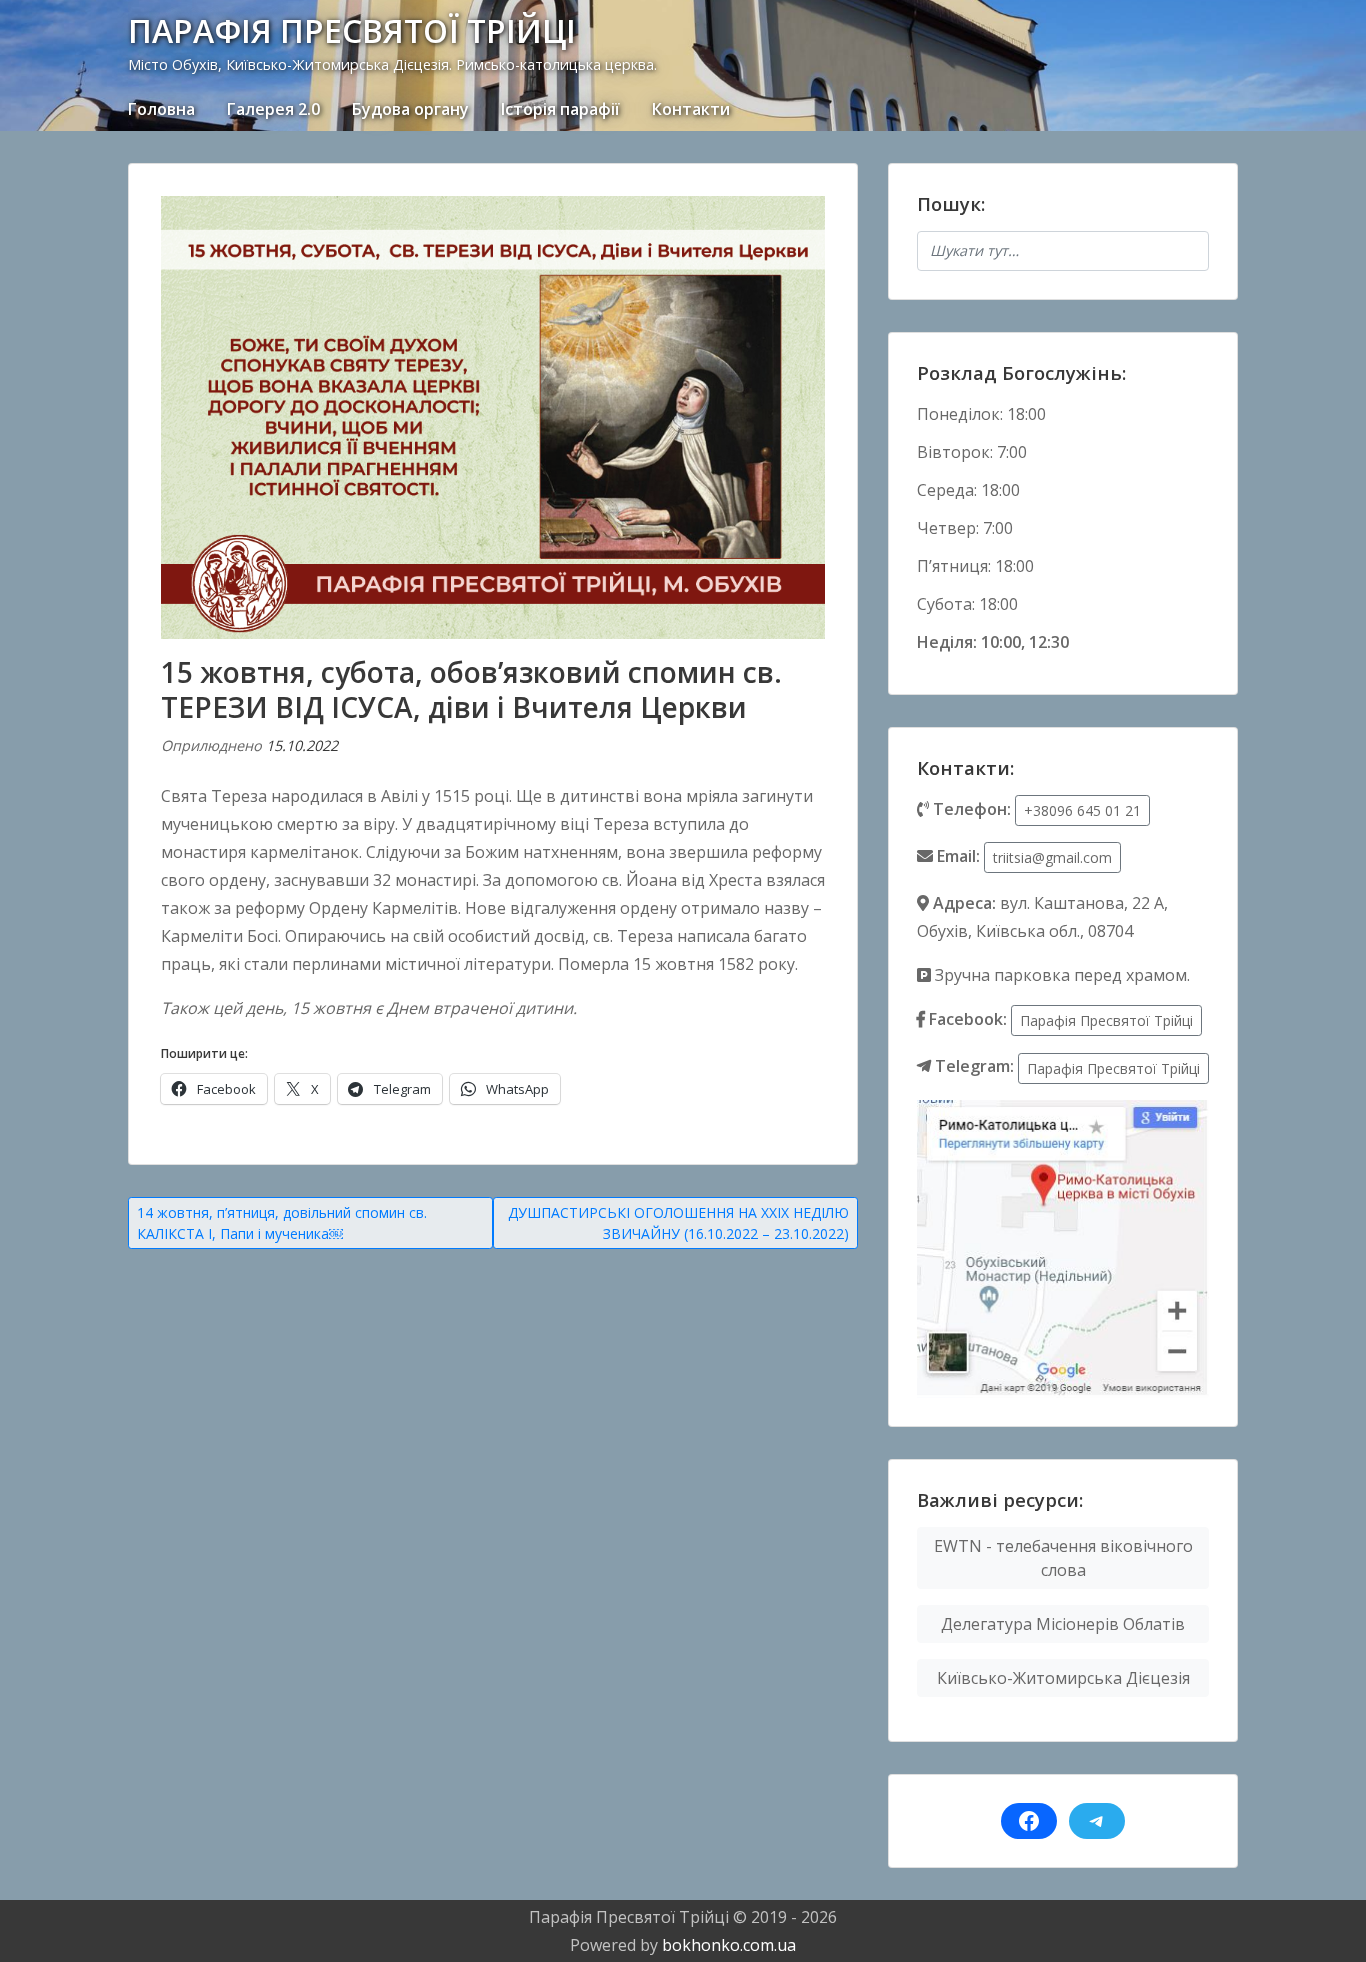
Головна (161, 109)
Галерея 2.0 (273, 109)
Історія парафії (560, 109)
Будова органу (410, 109)
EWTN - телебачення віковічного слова (1063, 1558)
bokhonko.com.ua (729, 1945)
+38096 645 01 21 (1082, 810)
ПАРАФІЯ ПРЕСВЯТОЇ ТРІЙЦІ (352, 30)
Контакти (691, 109)
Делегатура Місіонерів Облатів (1063, 1624)
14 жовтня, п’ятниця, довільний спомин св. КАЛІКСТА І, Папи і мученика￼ (282, 1223)
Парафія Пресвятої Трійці (1106, 1020)
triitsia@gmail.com (1052, 857)
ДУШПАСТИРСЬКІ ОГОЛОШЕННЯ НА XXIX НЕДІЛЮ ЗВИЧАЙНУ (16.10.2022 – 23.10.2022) (678, 1223)
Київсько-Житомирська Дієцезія (1063, 1678)
